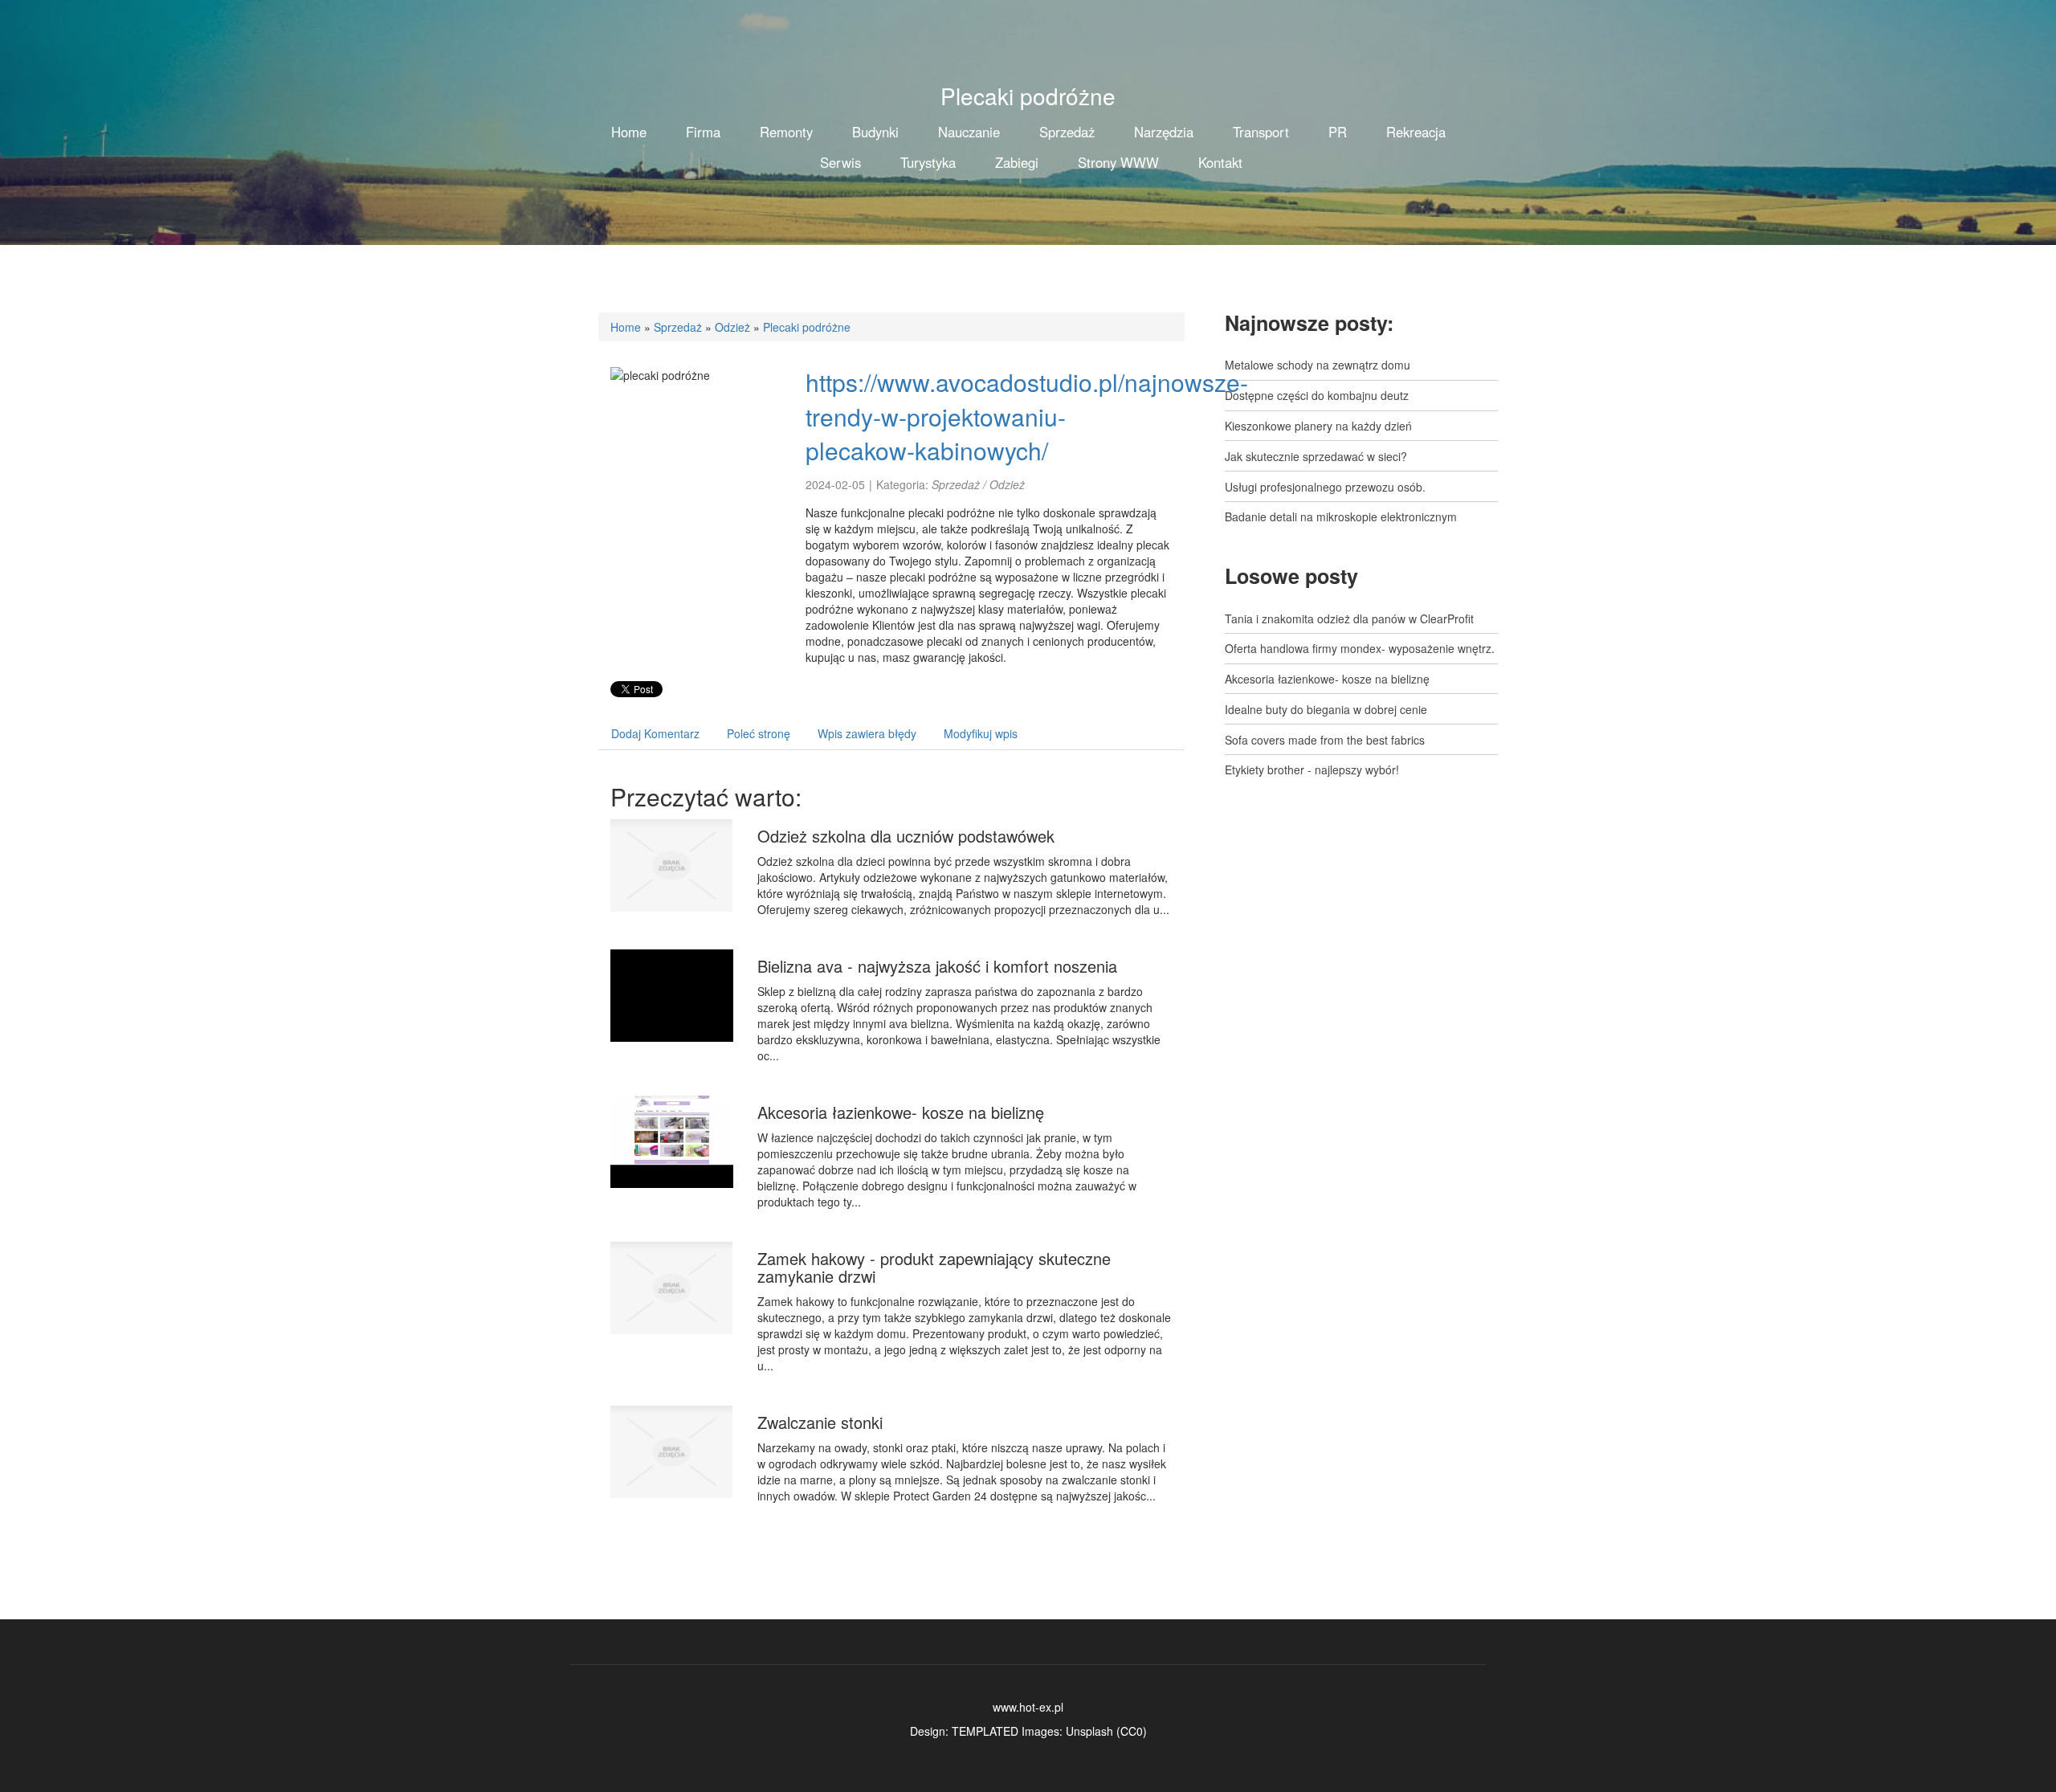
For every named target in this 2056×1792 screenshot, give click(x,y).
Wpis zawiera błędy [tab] (867, 733)
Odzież (732, 327)
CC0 (1132, 1731)
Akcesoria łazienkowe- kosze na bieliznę (901, 1112)
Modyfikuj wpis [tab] (981, 733)
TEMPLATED (985, 1731)
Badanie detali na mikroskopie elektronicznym (1341, 516)
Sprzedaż (678, 327)
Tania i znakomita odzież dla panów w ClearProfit (1349, 618)
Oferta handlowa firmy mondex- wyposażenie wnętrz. (1360, 648)
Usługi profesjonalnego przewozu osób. (1325, 487)
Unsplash (1089, 1731)
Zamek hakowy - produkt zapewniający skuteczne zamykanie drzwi (934, 1267)
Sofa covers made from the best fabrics (1325, 740)
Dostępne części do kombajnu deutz (1317, 395)
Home (626, 327)
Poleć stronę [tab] (759, 733)
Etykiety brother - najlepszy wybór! (1312, 769)
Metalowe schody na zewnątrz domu (1318, 365)
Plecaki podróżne (807, 327)
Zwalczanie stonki (820, 1422)
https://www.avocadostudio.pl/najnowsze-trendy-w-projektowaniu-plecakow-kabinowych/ (1027, 416)
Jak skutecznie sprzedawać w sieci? (1316, 456)
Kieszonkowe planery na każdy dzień (1318, 426)
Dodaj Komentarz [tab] (655, 733)
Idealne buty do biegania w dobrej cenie (1326, 709)
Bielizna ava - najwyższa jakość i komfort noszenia (937, 966)
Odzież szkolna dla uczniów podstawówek (906, 836)
